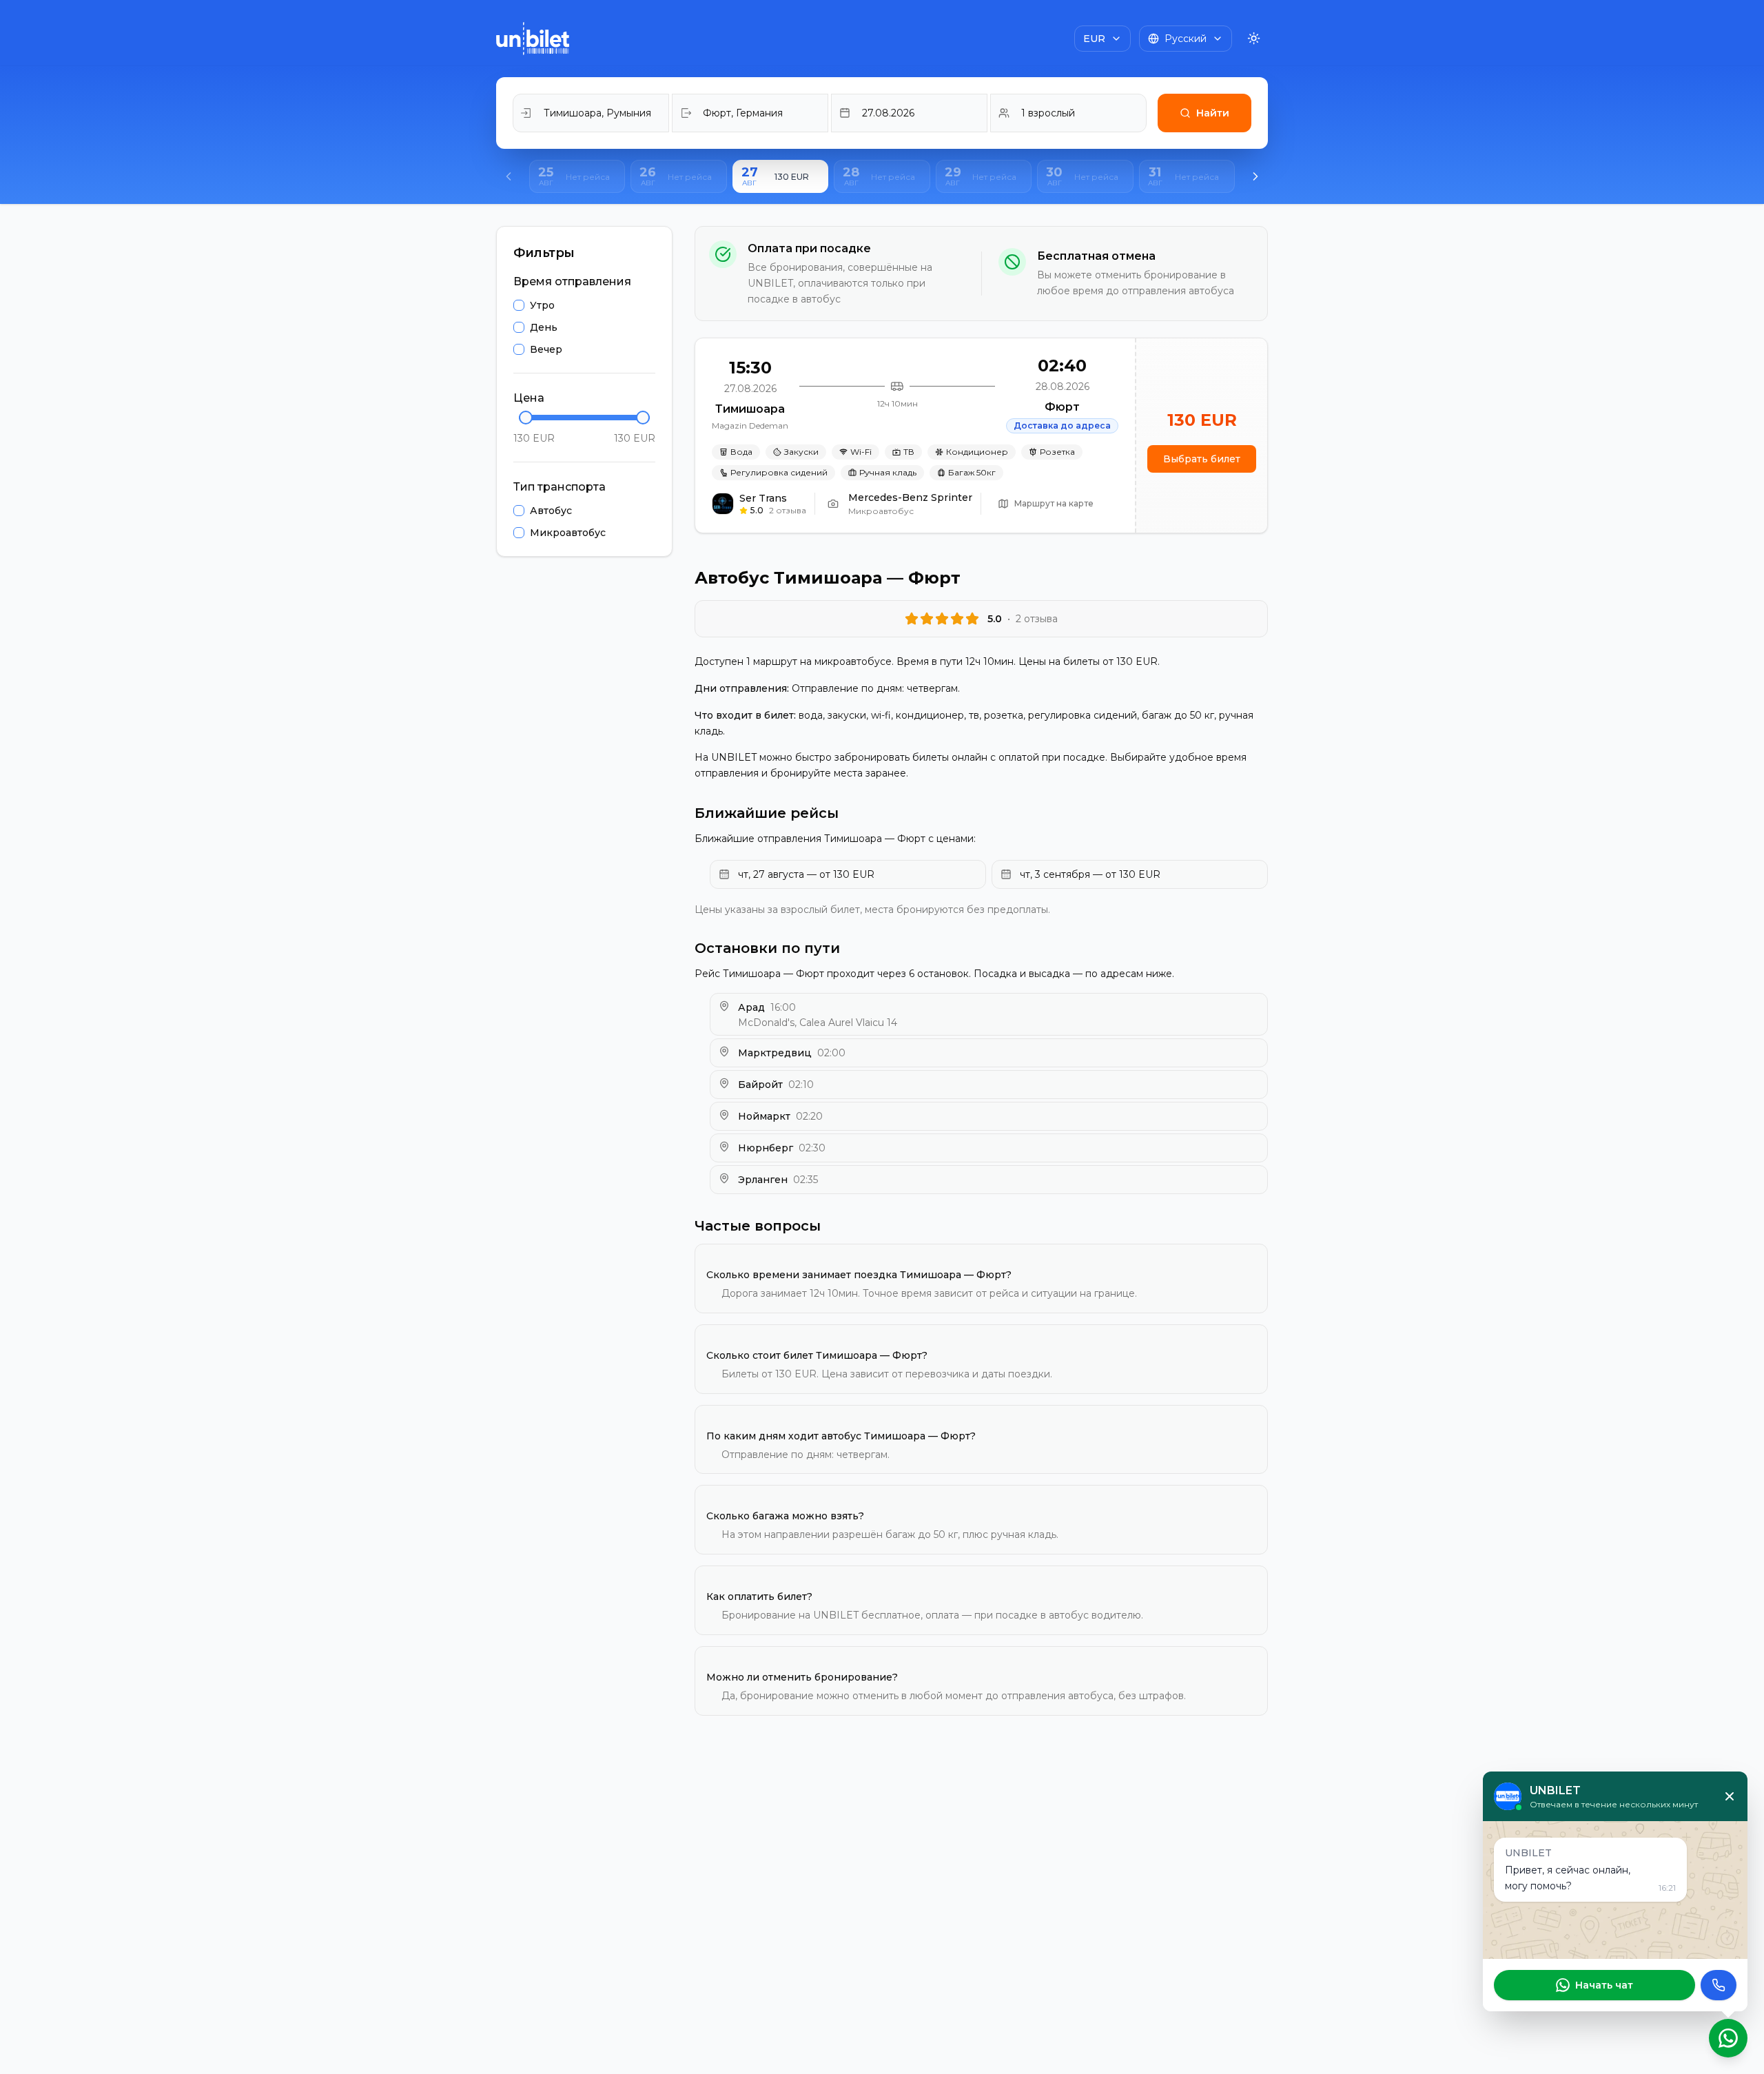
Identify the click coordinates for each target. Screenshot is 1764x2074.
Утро (542, 305)
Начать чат (1604, 1985)
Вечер (546, 349)
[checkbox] (519, 305)
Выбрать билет (1202, 459)
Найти (1213, 113)
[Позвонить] (1719, 1985)
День (544, 327)
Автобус (551, 511)
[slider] (526, 418)
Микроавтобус (568, 533)
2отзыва (788, 510)
